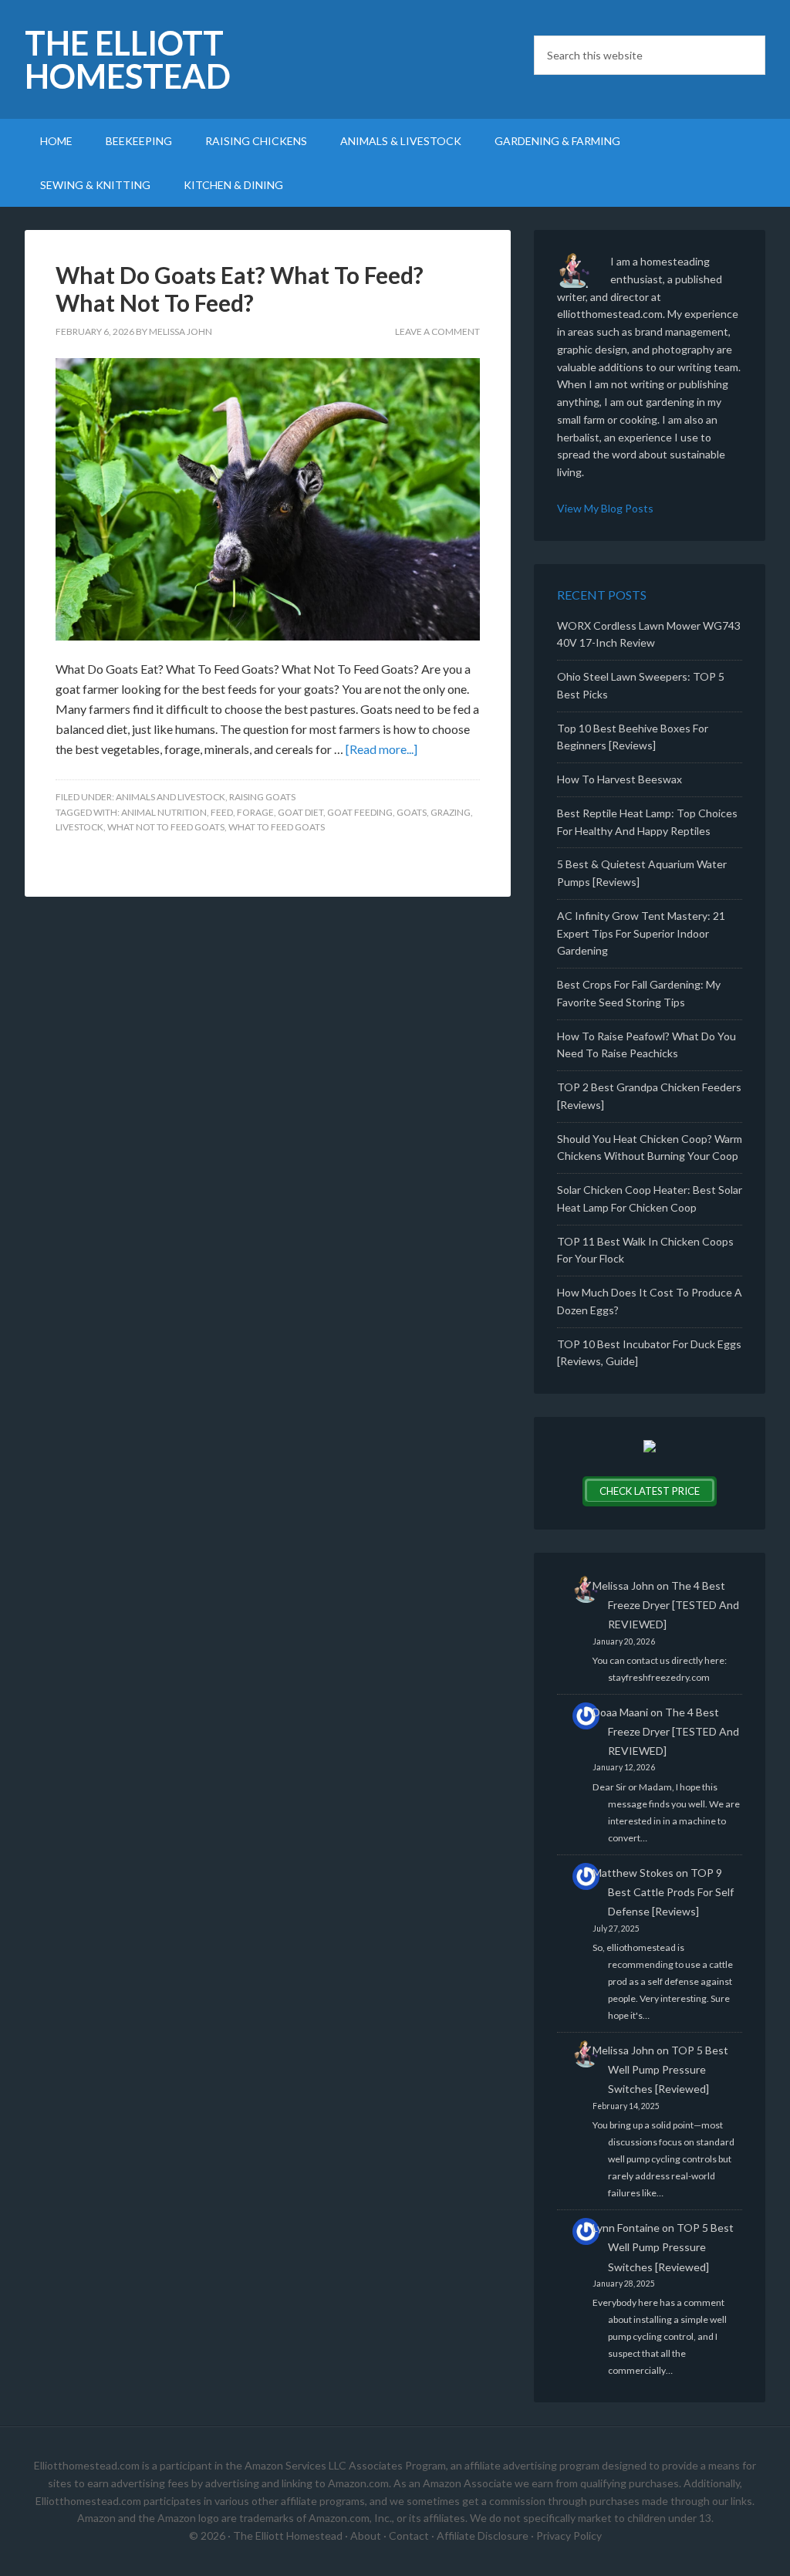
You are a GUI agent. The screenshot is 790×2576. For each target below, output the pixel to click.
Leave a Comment (437, 331)
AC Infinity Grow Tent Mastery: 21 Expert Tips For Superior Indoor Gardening (641, 933)
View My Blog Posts (605, 508)
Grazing (451, 812)
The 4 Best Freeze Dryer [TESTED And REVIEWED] (674, 1605)
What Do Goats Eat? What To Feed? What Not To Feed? (240, 289)
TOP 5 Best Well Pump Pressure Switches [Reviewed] (668, 2069)
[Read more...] (381, 749)
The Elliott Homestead (128, 59)
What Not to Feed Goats (166, 827)
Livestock (79, 827)
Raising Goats (262, 797)
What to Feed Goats (277, 827)
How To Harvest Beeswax (620, 779)
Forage (255, 812)
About (366, 2535)
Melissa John (623, 1585)
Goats (412, 812)
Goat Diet (300, 812)
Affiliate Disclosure (483, 2535)
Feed (222, 812)
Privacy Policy (569, 2535)
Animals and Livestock (170, 797)
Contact (409, 2535)
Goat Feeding (360, 812)
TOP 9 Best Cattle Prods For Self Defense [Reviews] (671, 1892)
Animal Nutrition (164, 812)
